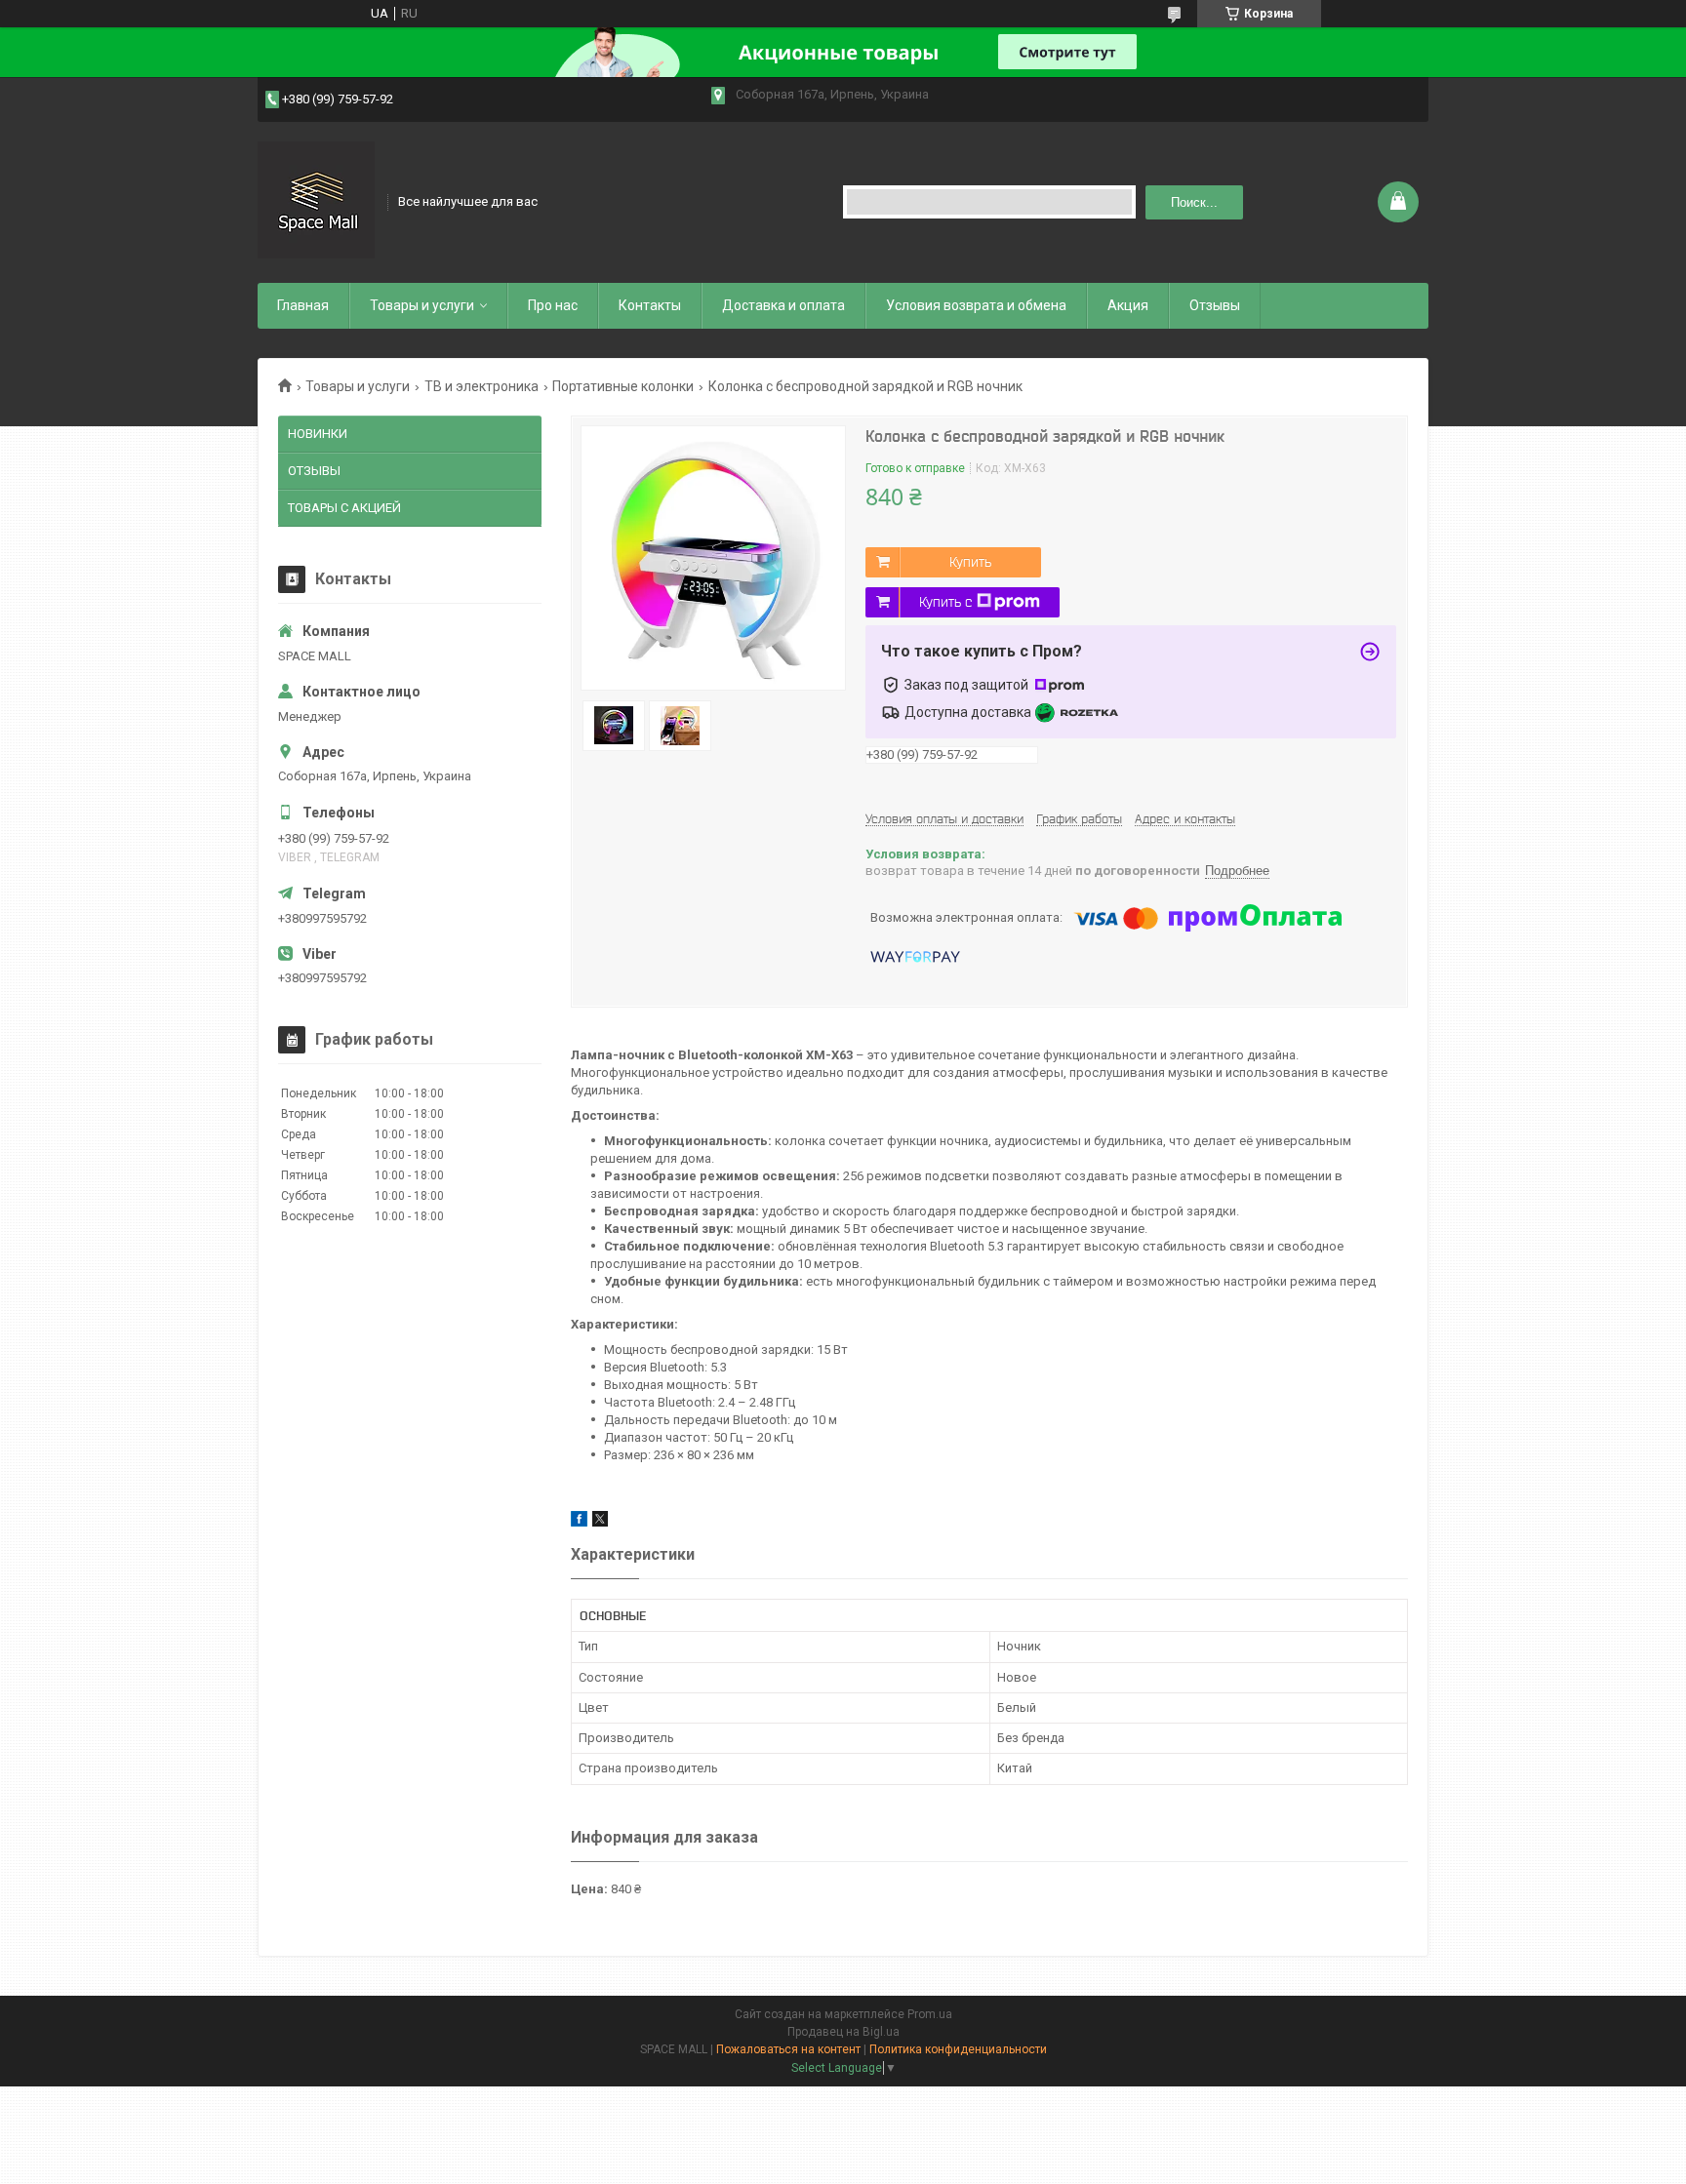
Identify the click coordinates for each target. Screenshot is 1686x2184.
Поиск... (1194, 202)
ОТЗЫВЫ (314, 471)
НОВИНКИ (318, 434)
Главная (303, 305)
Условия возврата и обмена (976, 305)
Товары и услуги (422, 305)
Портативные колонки (623, 386)
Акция (1128, 305)
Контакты (650, 305)
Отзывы (1215, 305)
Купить (970, 562)
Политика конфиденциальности (958, 2049)
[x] (600, 1522)
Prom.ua (930, 2014)
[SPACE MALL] (316, 200)
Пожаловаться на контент (788, 2049)
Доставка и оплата (783, 305)
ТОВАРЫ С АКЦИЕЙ (344, 508)
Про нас (553, 305)
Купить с (945, 602)
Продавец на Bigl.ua (843, 2032)
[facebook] (579, 1522)
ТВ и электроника (482, 386)
